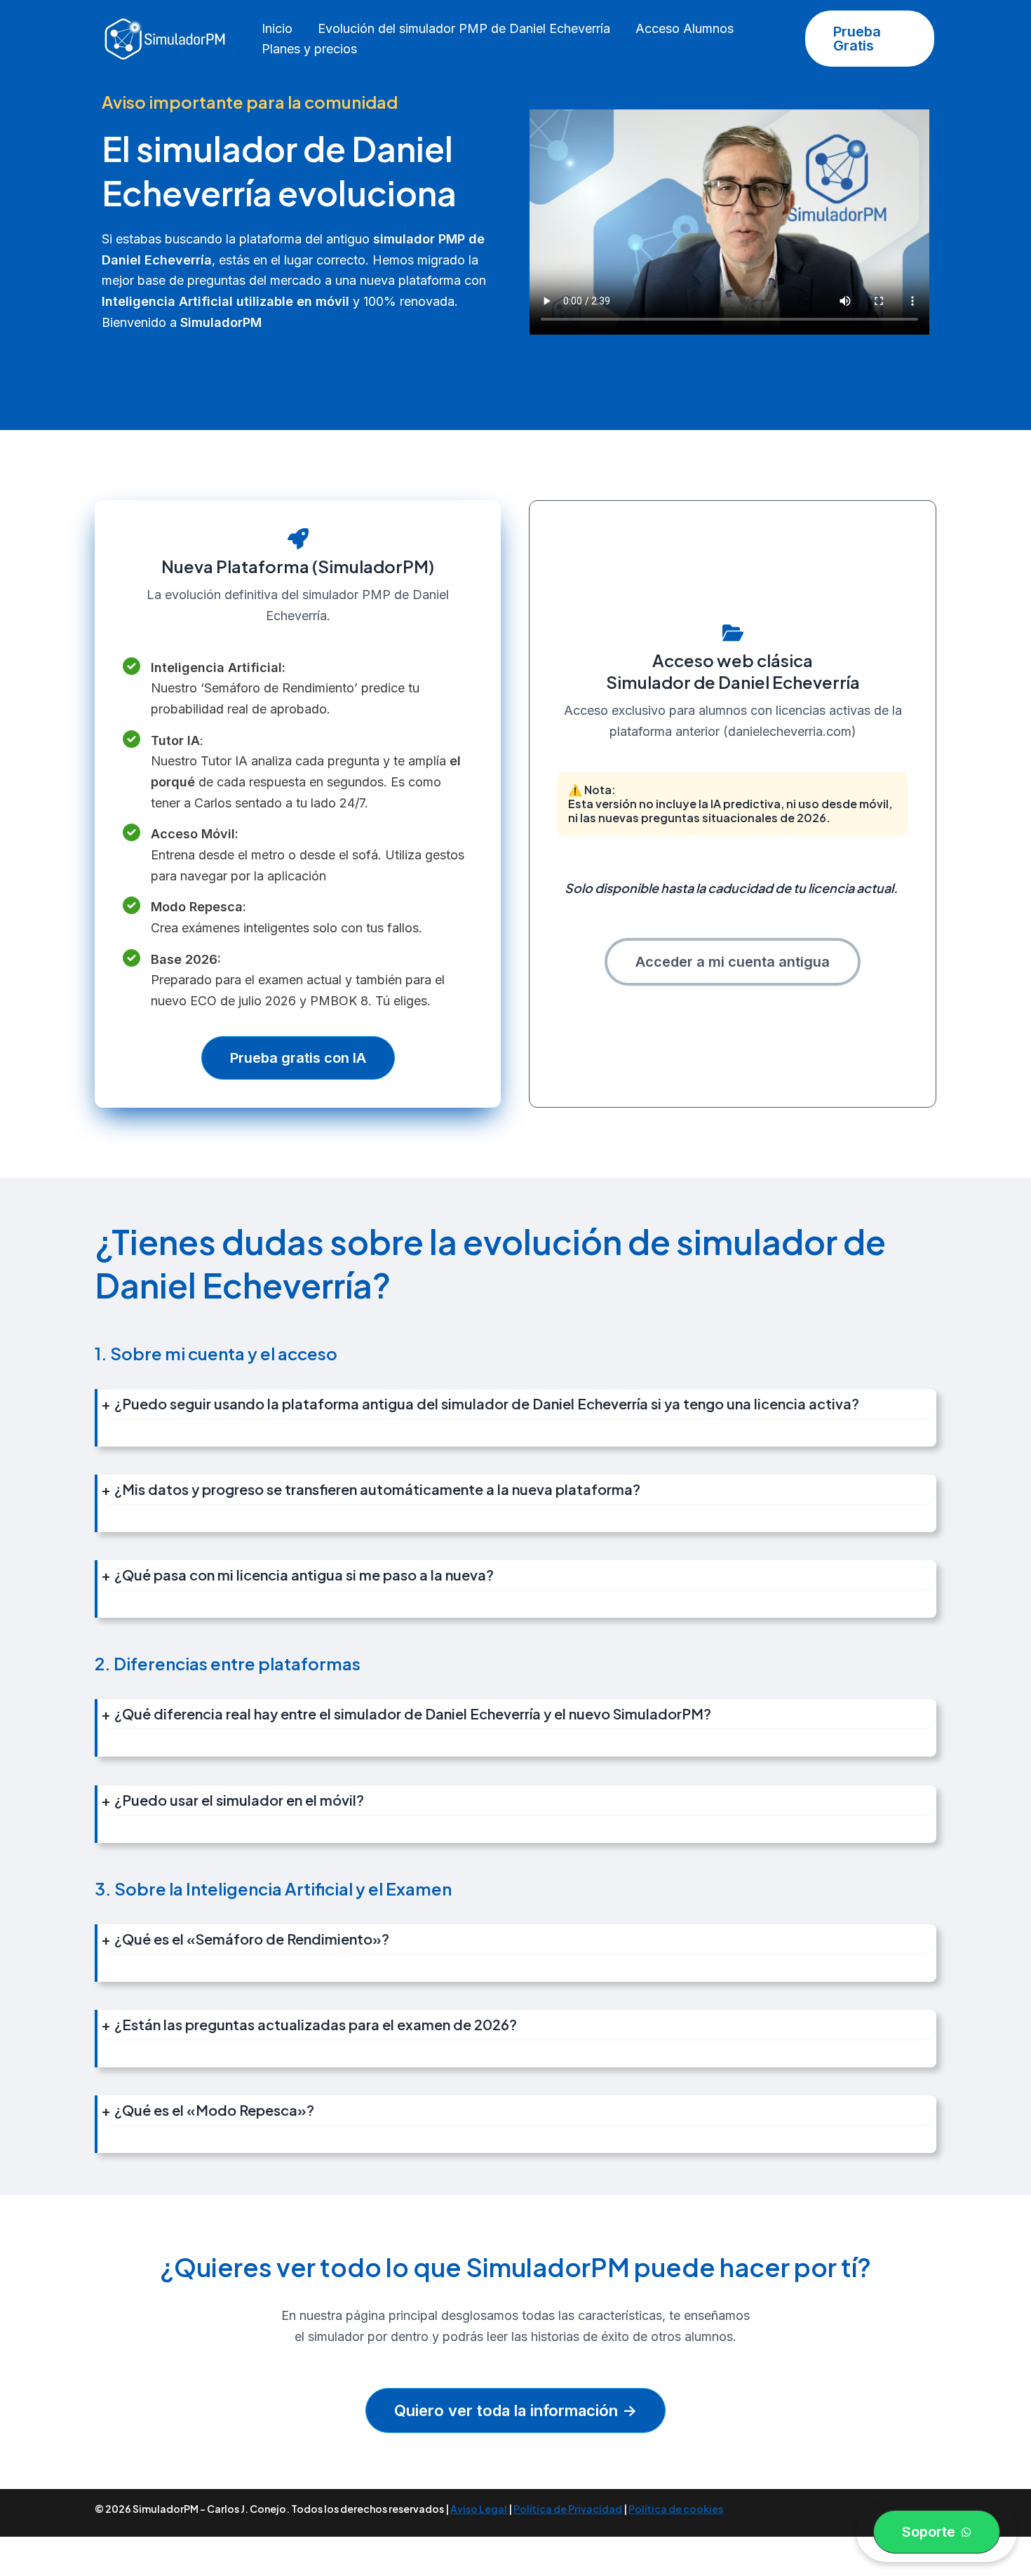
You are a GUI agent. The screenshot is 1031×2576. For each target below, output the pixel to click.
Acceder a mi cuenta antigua (733, 962)
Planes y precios (309, 49)
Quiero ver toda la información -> (515, 2410)
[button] (870, 39)
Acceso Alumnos (685, 28)
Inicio (277, 28)
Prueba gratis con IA (298, 1058)
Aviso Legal (479, 2509)
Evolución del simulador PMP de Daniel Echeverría (464, 28)
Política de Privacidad (568, 2509)
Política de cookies (676, 2509)
